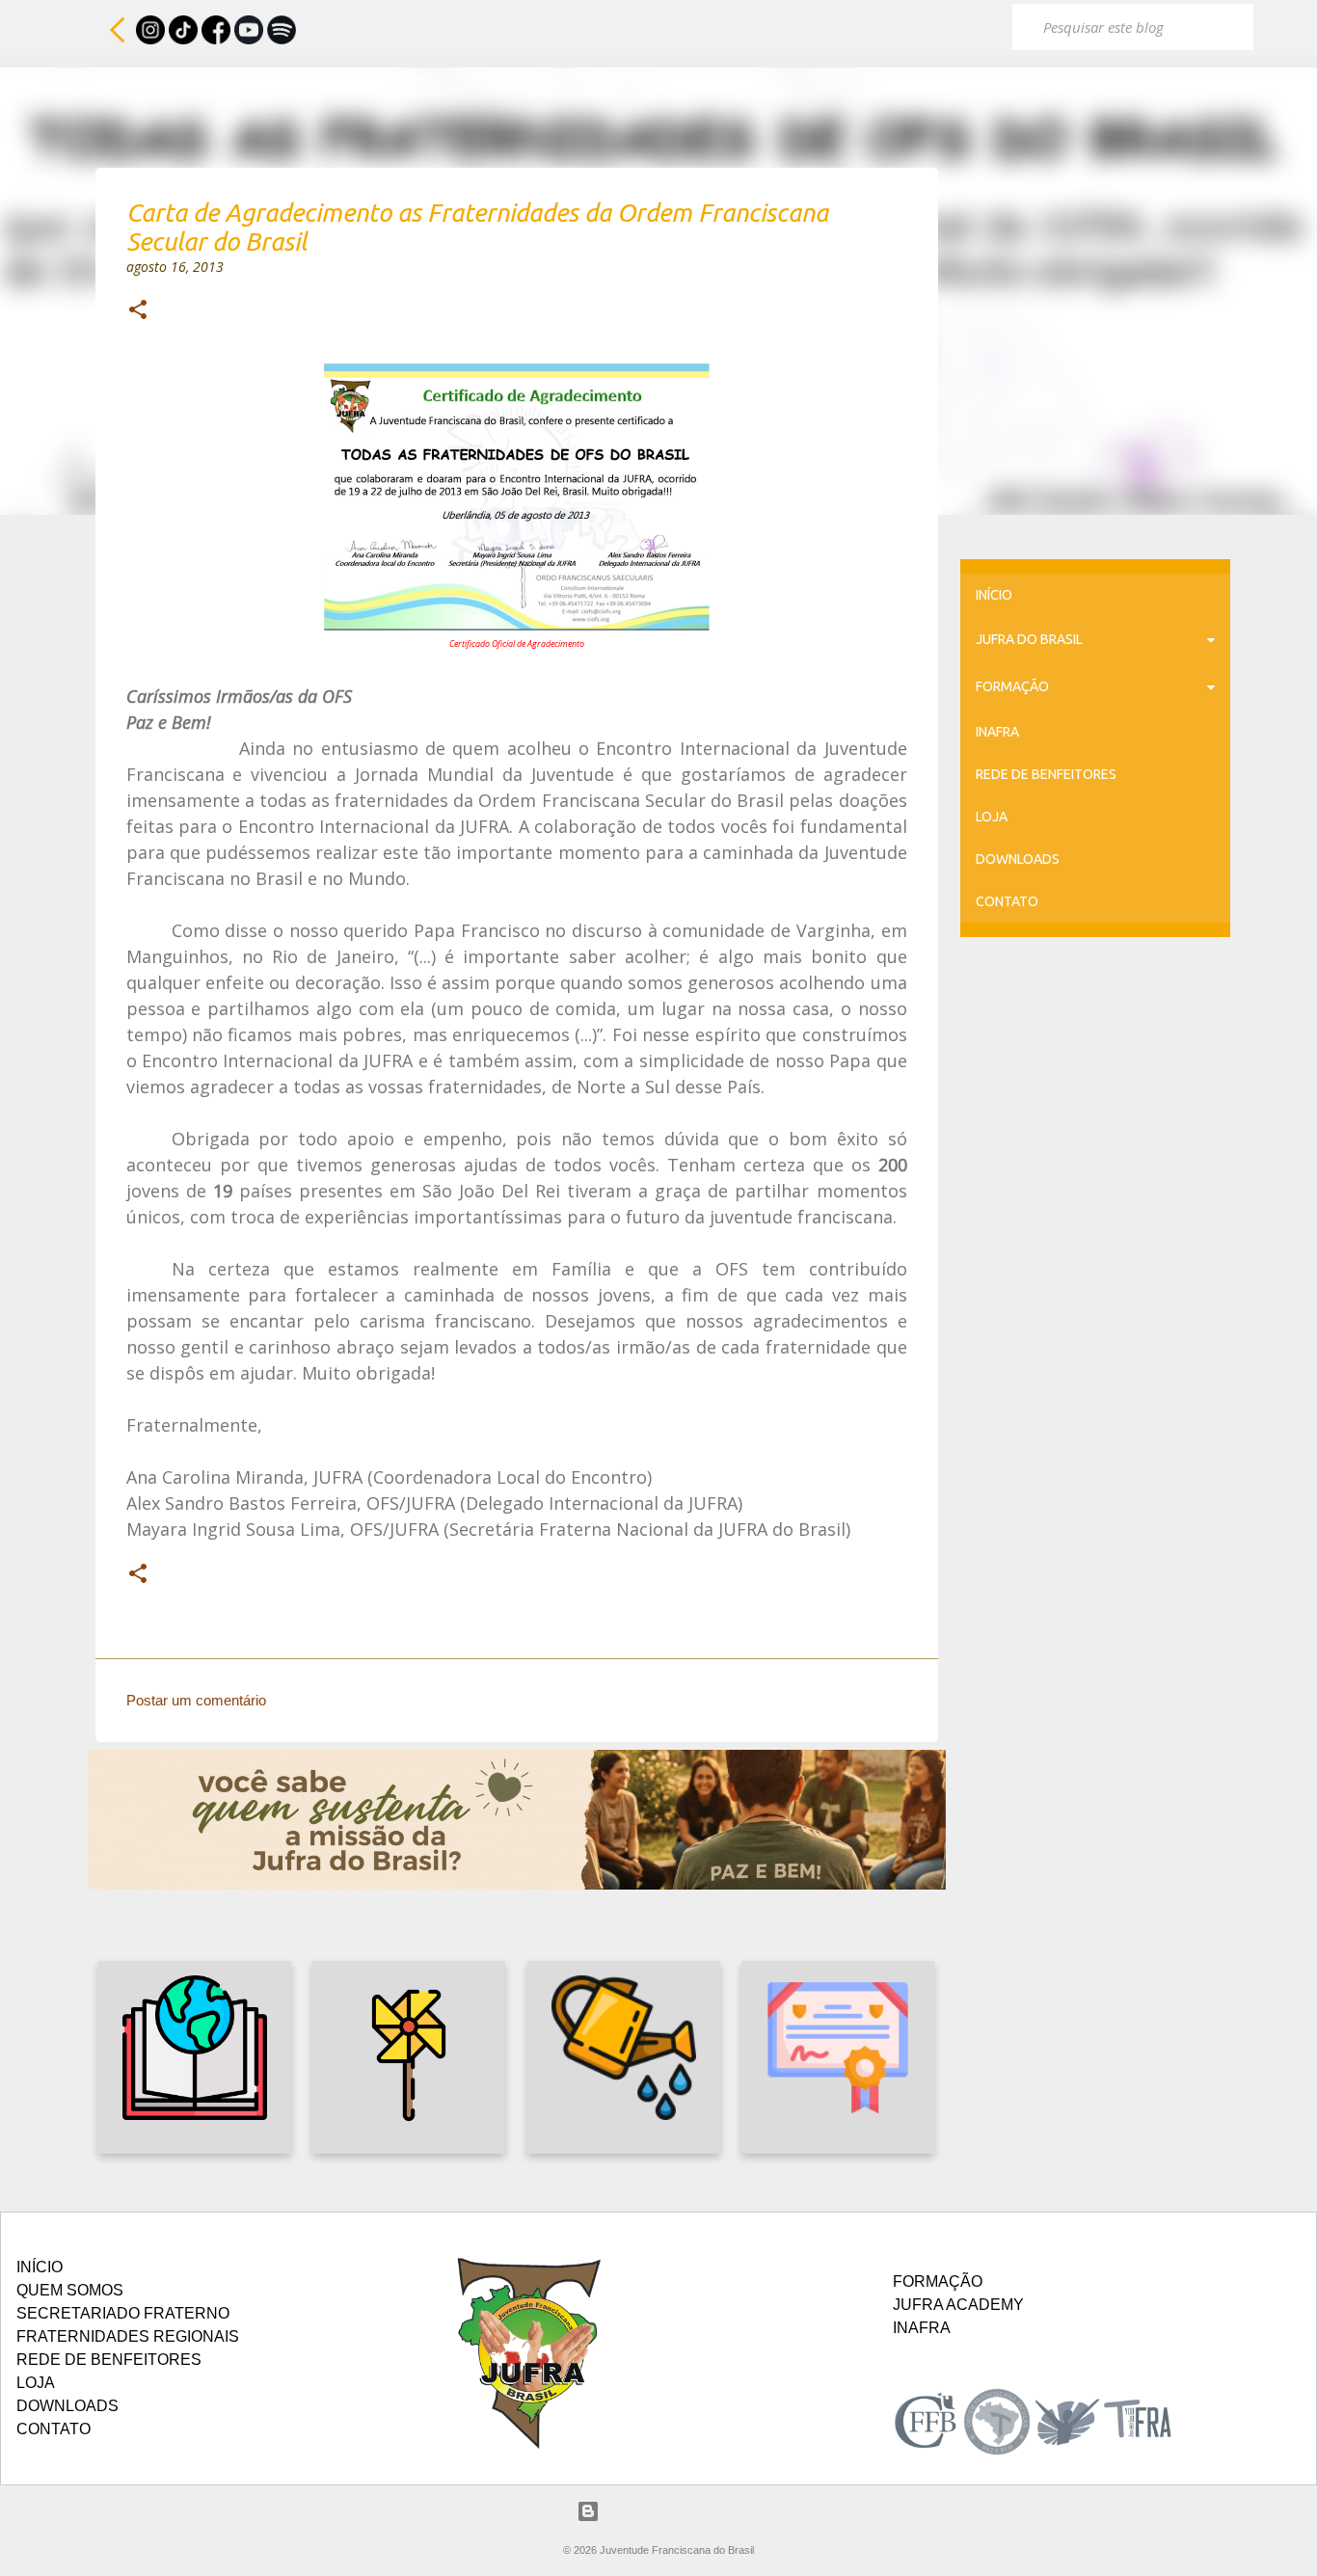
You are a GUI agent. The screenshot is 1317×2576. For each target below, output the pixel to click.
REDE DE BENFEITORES (1046, 774)
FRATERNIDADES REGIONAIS (128, 2336)
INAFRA (997, 732)
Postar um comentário (196, 1700)
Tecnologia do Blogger (671, 2511)
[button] (138, 311)
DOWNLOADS (1018, 859)
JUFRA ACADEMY (958, 2305)
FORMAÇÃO (1012, 686)
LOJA (992, 817)
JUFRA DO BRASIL (1029, 639)
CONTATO (1007, 901)
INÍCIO (994, 595)
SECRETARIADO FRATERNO (123, 2313)
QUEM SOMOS (70, 2290)
